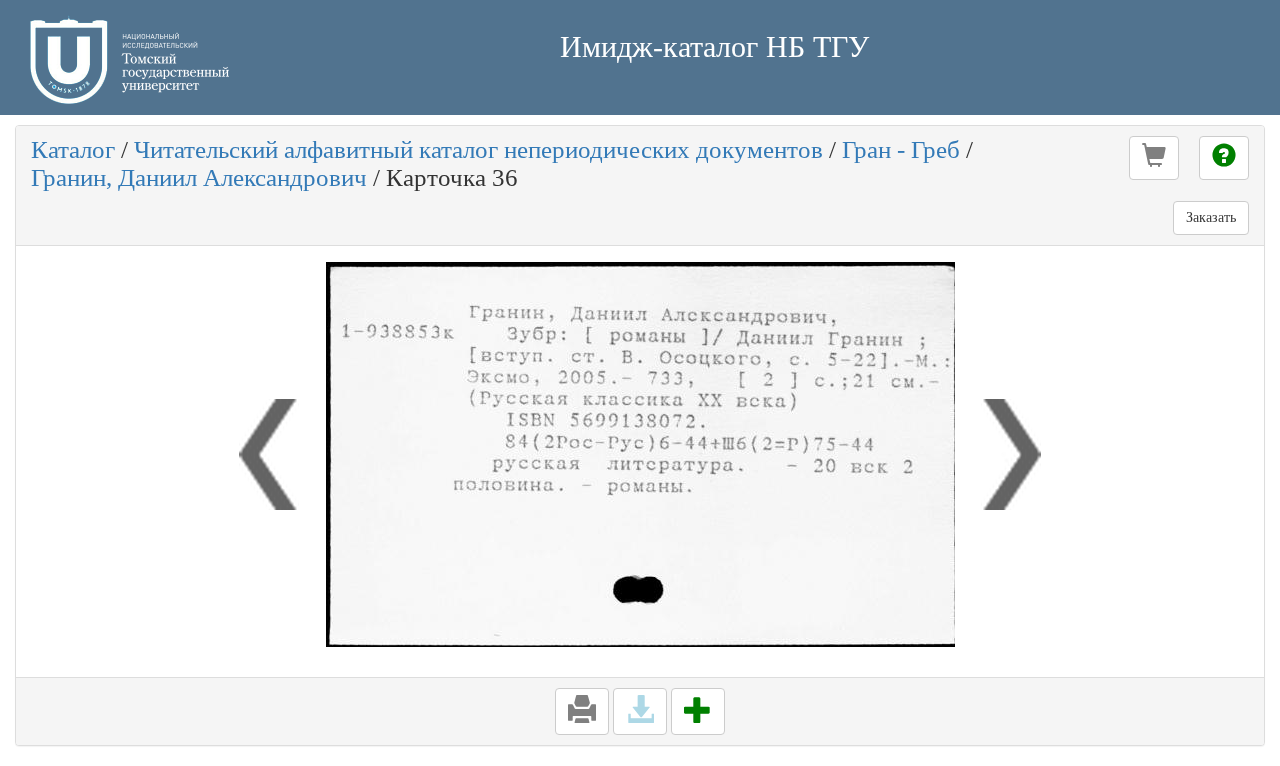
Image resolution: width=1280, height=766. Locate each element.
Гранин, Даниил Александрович (199, 177)
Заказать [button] (1211, 217)
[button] (1154, 158)
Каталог (73, 149)
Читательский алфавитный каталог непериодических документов (478, 149)
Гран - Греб (901, 149)
